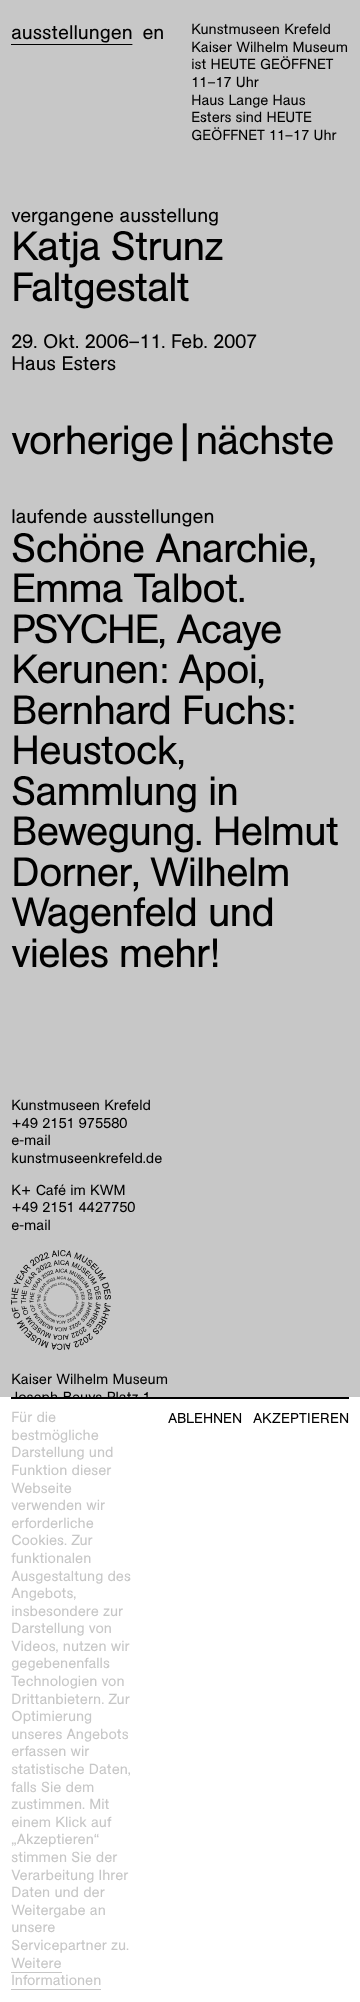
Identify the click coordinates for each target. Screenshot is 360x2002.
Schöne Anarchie (159, 548)
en (153, 33)
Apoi (146, 650)
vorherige (92, 440)
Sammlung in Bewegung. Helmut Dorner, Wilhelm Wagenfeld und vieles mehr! (174, 872)
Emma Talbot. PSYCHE (128, 609)
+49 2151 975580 (69, 1124)
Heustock (152, 731)
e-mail (31, 1141)
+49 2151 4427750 (73, 1208)
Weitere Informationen (56, 1973)
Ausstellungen (71, 33)
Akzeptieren (301, 1418)
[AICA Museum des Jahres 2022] (180, 1300)
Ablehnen (205, 1418)
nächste (264, 440)
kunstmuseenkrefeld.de (86, 1159)
